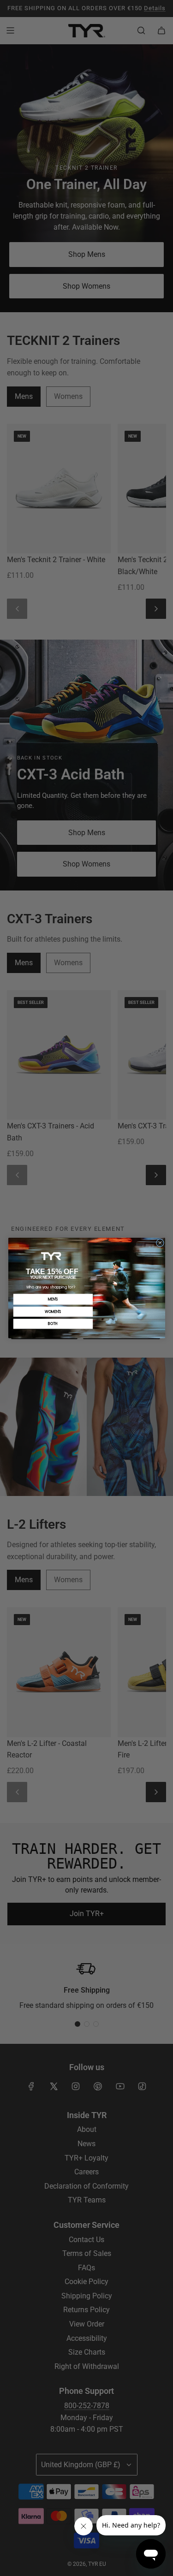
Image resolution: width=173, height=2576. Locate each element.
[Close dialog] (160, 1243)
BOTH (53, 1324)
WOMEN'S (53, 1312)
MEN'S (53, 1299)
